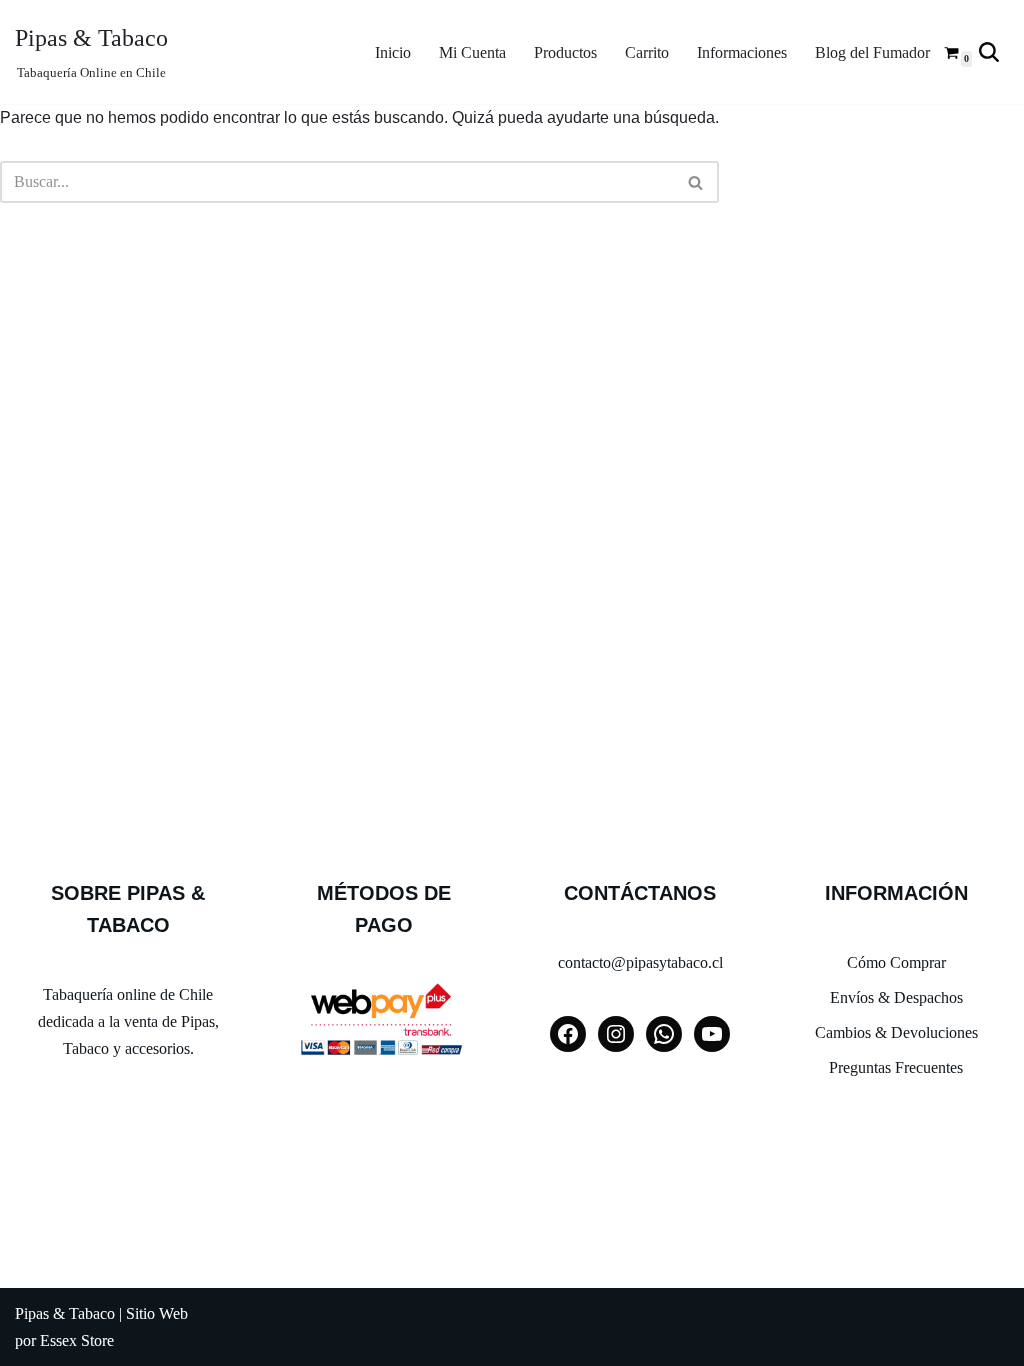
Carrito (647, 52)
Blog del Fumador (872, 52)
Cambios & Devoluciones (896, 1032)
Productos (565, 52)
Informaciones (742, 52)
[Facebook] (568, 1034)
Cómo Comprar (896, 962)
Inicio (393, 52)
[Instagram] (616, 1034)
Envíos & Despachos (896, 997)
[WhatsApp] (664, 1034)
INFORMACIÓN (896, 893)
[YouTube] (712, 1034)
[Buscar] (989, 52)
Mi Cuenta (472, 52)
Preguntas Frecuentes (896, 1067)
